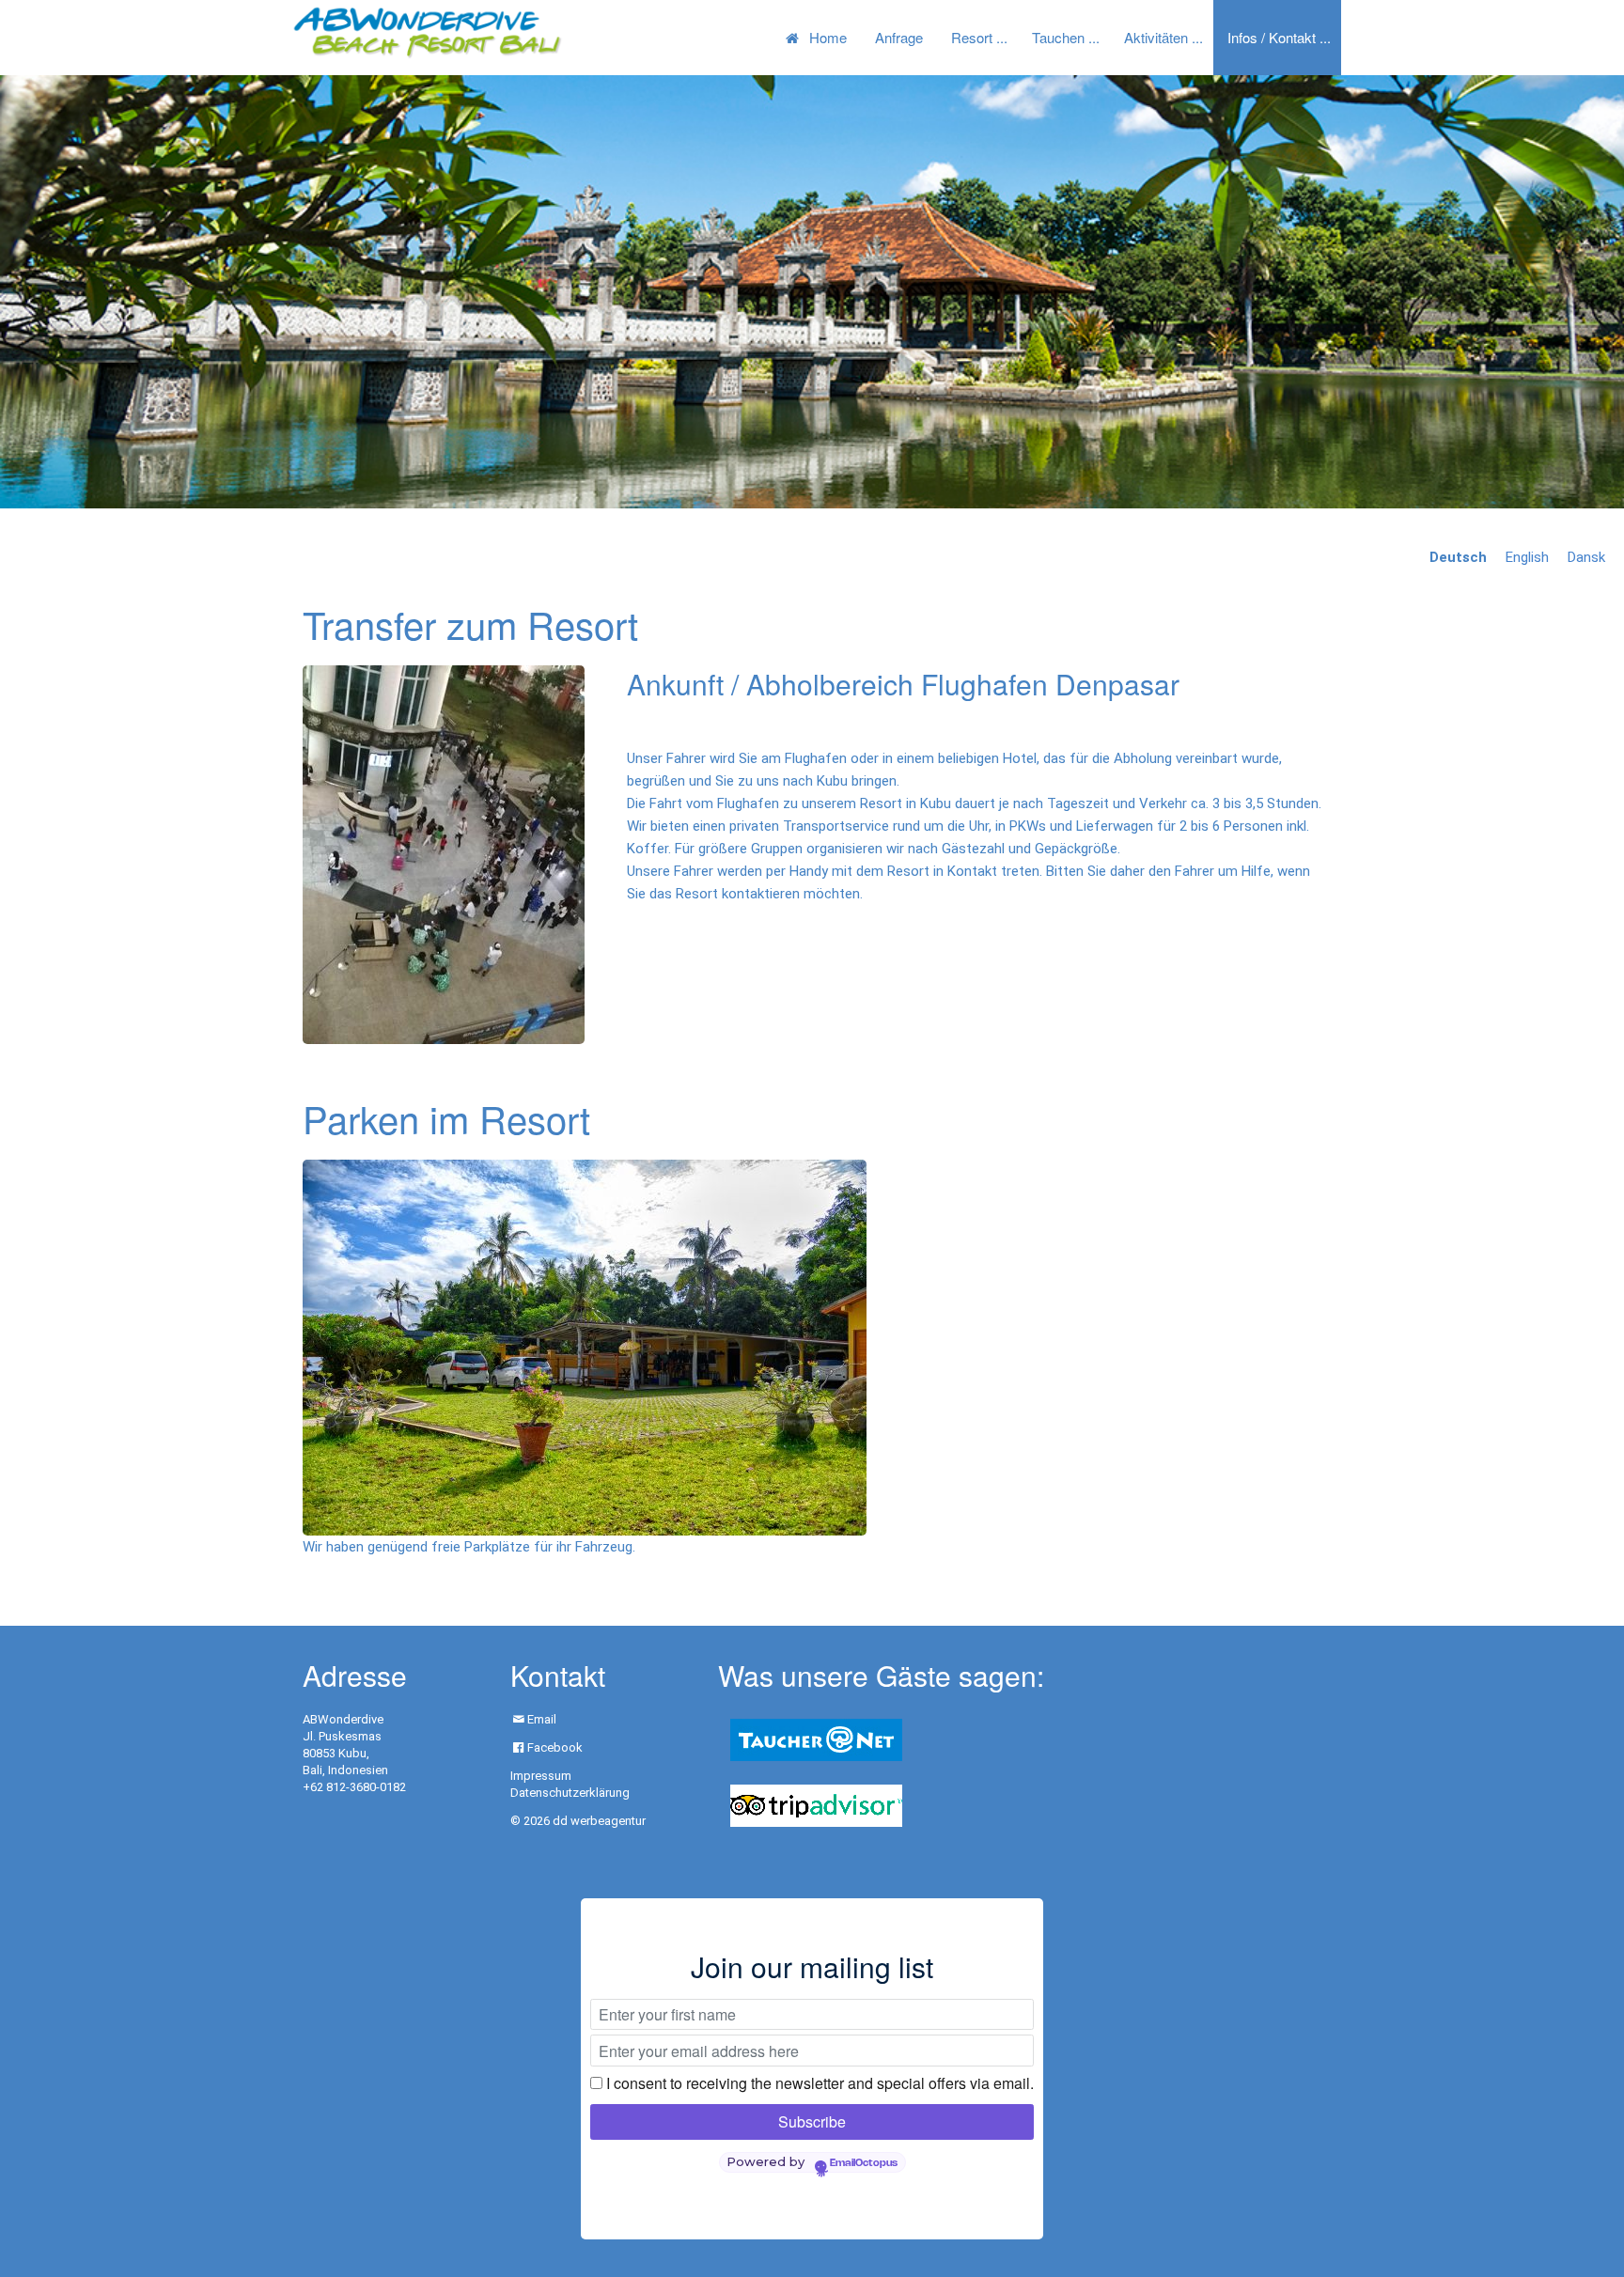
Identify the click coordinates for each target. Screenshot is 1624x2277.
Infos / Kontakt (1272, 37)
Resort (972, 37)
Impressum (541, 1776)
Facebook (555, 1747)
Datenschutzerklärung (570, 1793)
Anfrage (899, 37)
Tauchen (1058, 37)
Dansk (1586, 557)
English (1527, 557)
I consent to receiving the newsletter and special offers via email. (820, 2083)
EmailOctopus (864, 2163)
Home (828, 37)
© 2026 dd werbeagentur (578, 1821)
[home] (427, 32)
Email (542, 1719)
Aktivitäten (1156, 37)
